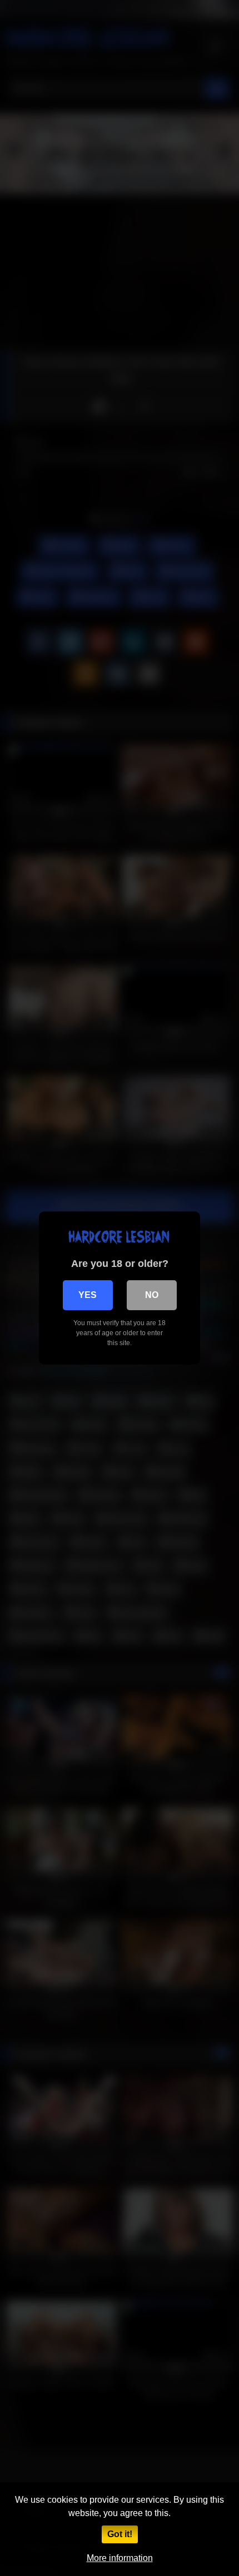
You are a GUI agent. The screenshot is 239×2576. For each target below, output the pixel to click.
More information (120, 2558)
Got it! (120, 2534)
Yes (88, 1295)
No (152, 1295)
